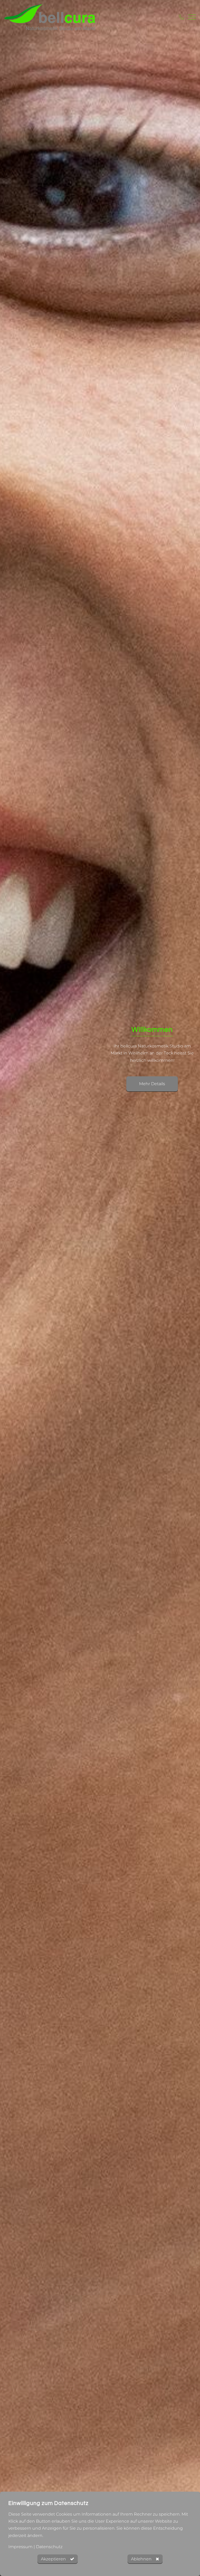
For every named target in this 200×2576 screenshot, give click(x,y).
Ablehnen (141, 2559)
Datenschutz (49, 2547)
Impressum (20, 2547)
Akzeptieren (53, 2559)
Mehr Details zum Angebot (152, 1091)
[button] (10, 1067)
